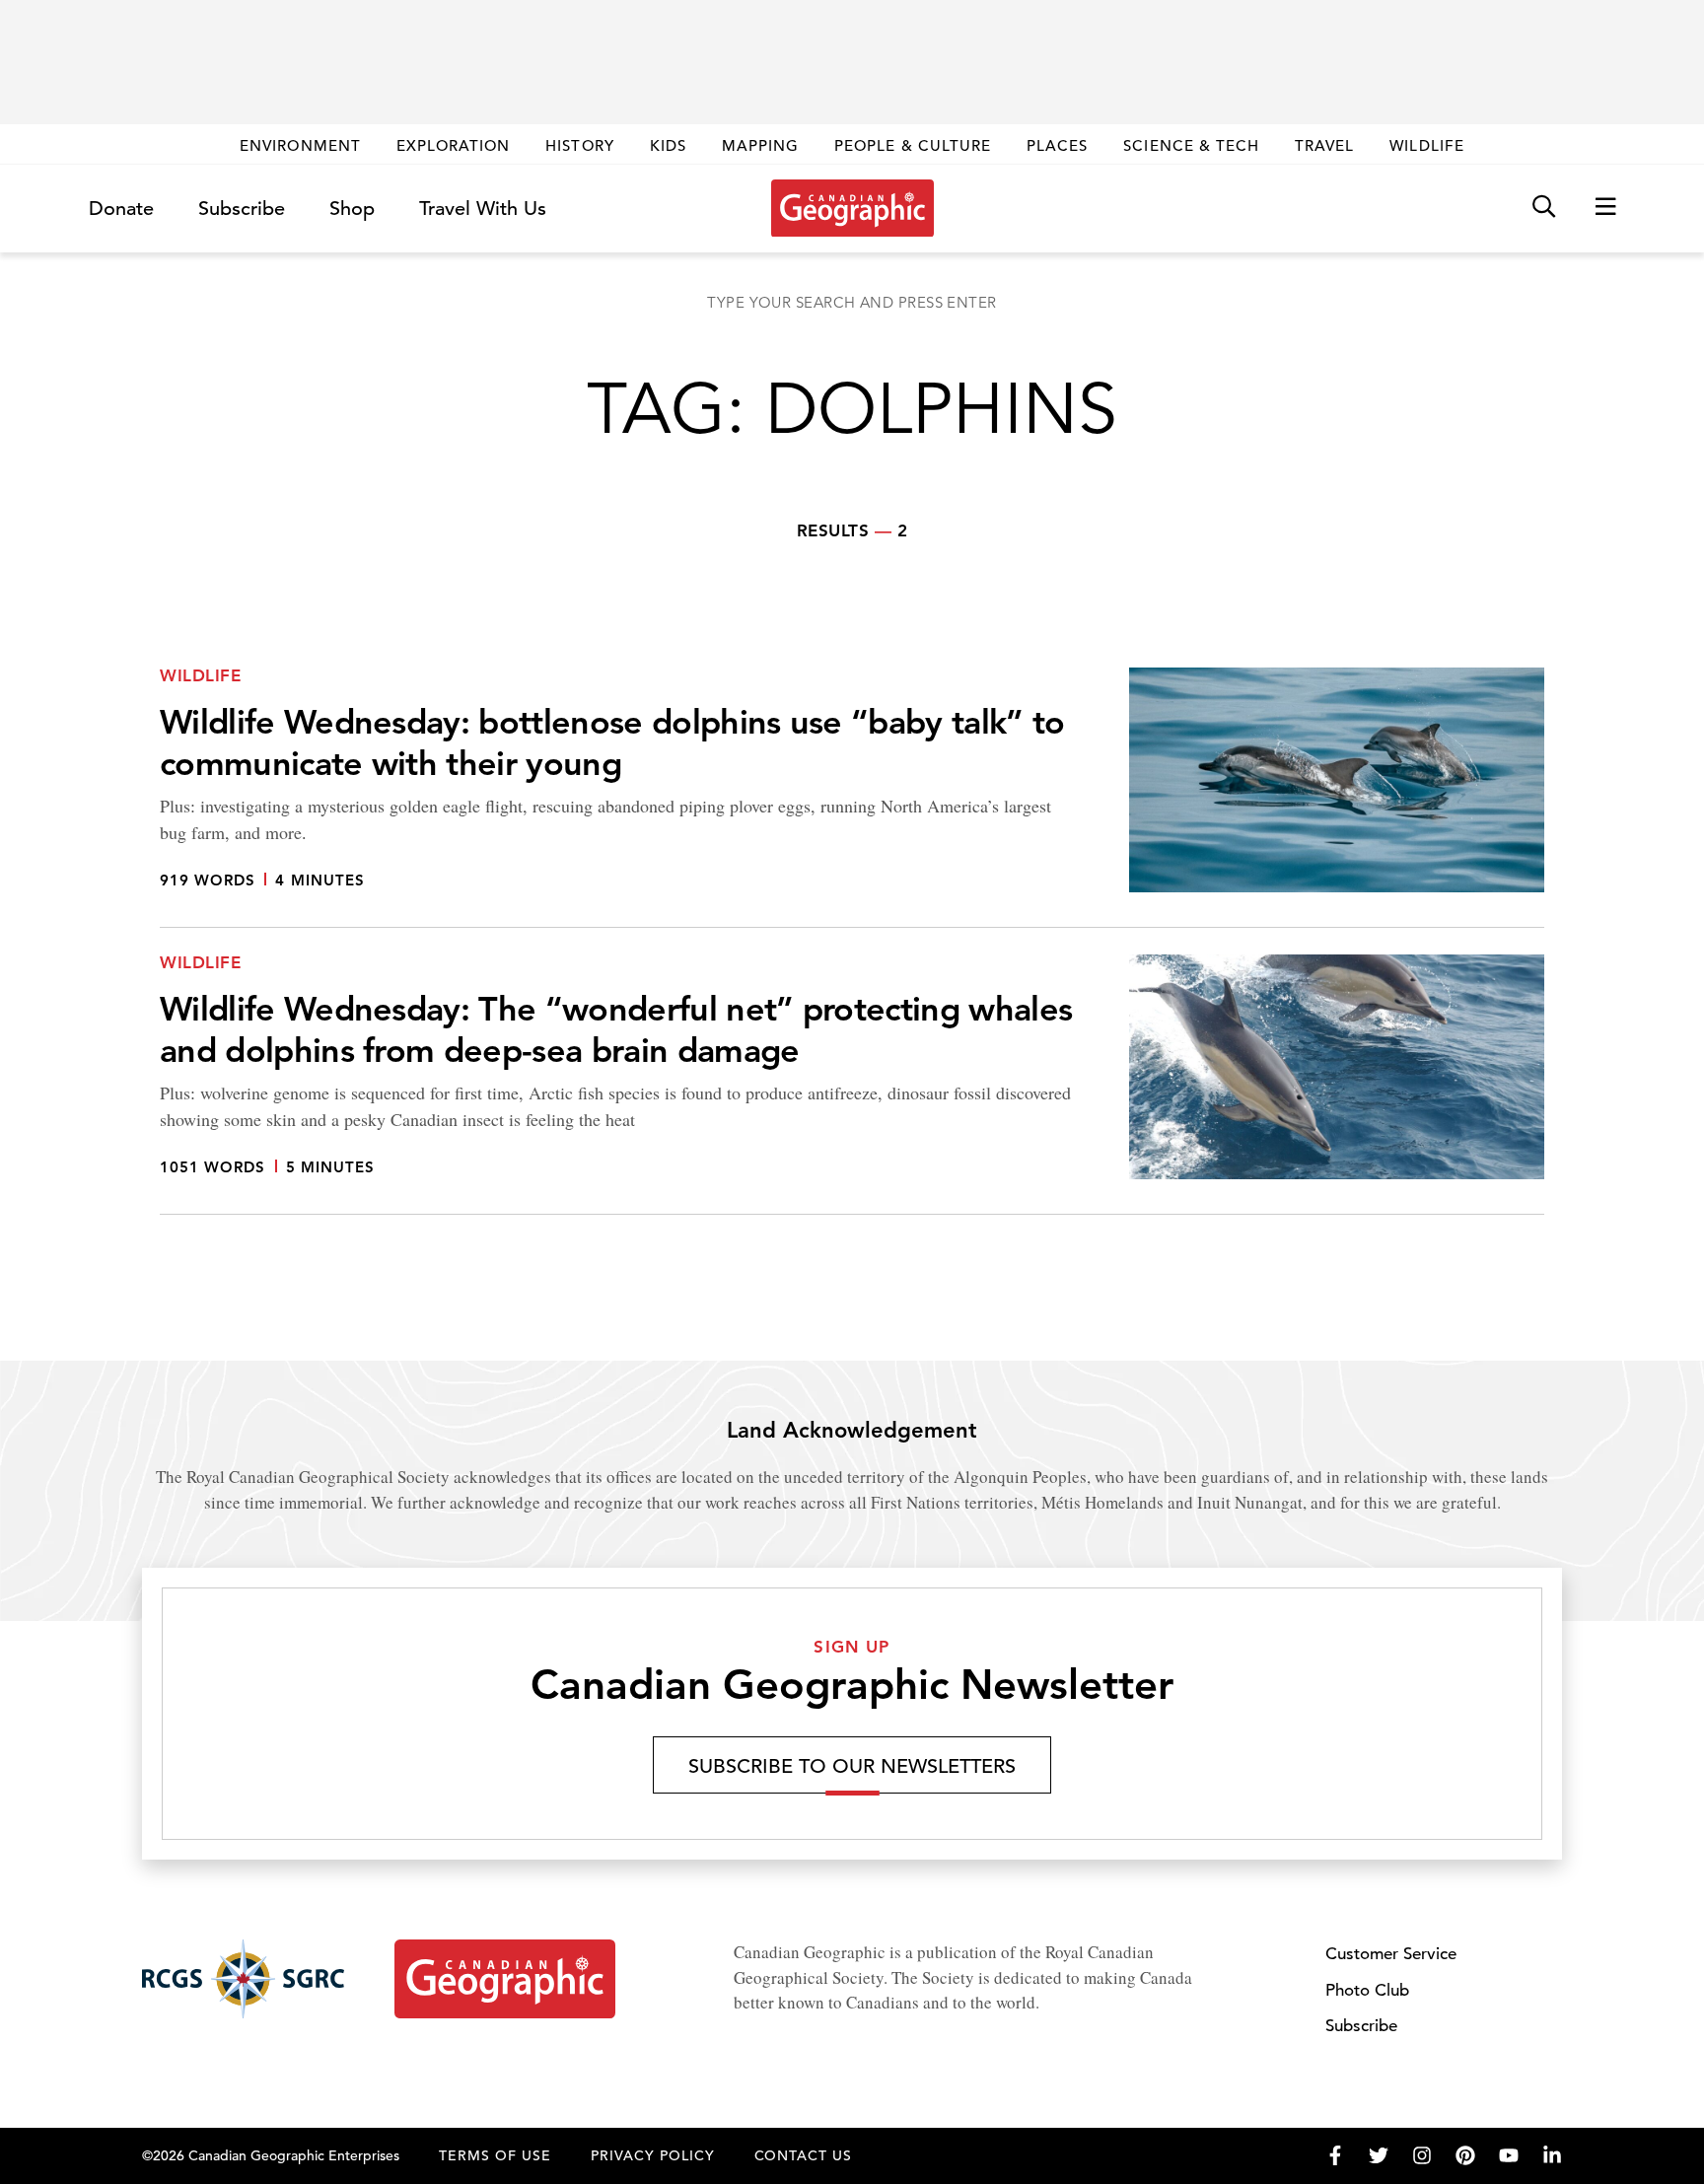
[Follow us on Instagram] (1422, 2155)
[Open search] (1544, 208)
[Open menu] (1605, 208)
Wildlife (1426, 145)
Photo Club (1367, 1990)
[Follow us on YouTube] (1509, 2155)
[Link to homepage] (852, 208)
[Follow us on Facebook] (1335, 2155)
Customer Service (1391, 1954)
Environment (300, 145)
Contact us (804, 2155)
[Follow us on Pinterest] (1465, 2155)
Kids (668, 145)
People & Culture (913, 145)
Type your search (852, 302)
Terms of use (495, 2155)
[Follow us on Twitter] (1379, 2155)
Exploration (454, 145)
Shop (352, 209)
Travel (1324, 145)
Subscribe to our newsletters (852, 1766)
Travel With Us (483, 209)
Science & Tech (1191, 145)
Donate (121, 209)
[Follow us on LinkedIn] (1552, 2155)
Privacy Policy (653, 2155)
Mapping (760, 145)
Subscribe (242, 209)
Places (1057, 145)
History (579, 145)
